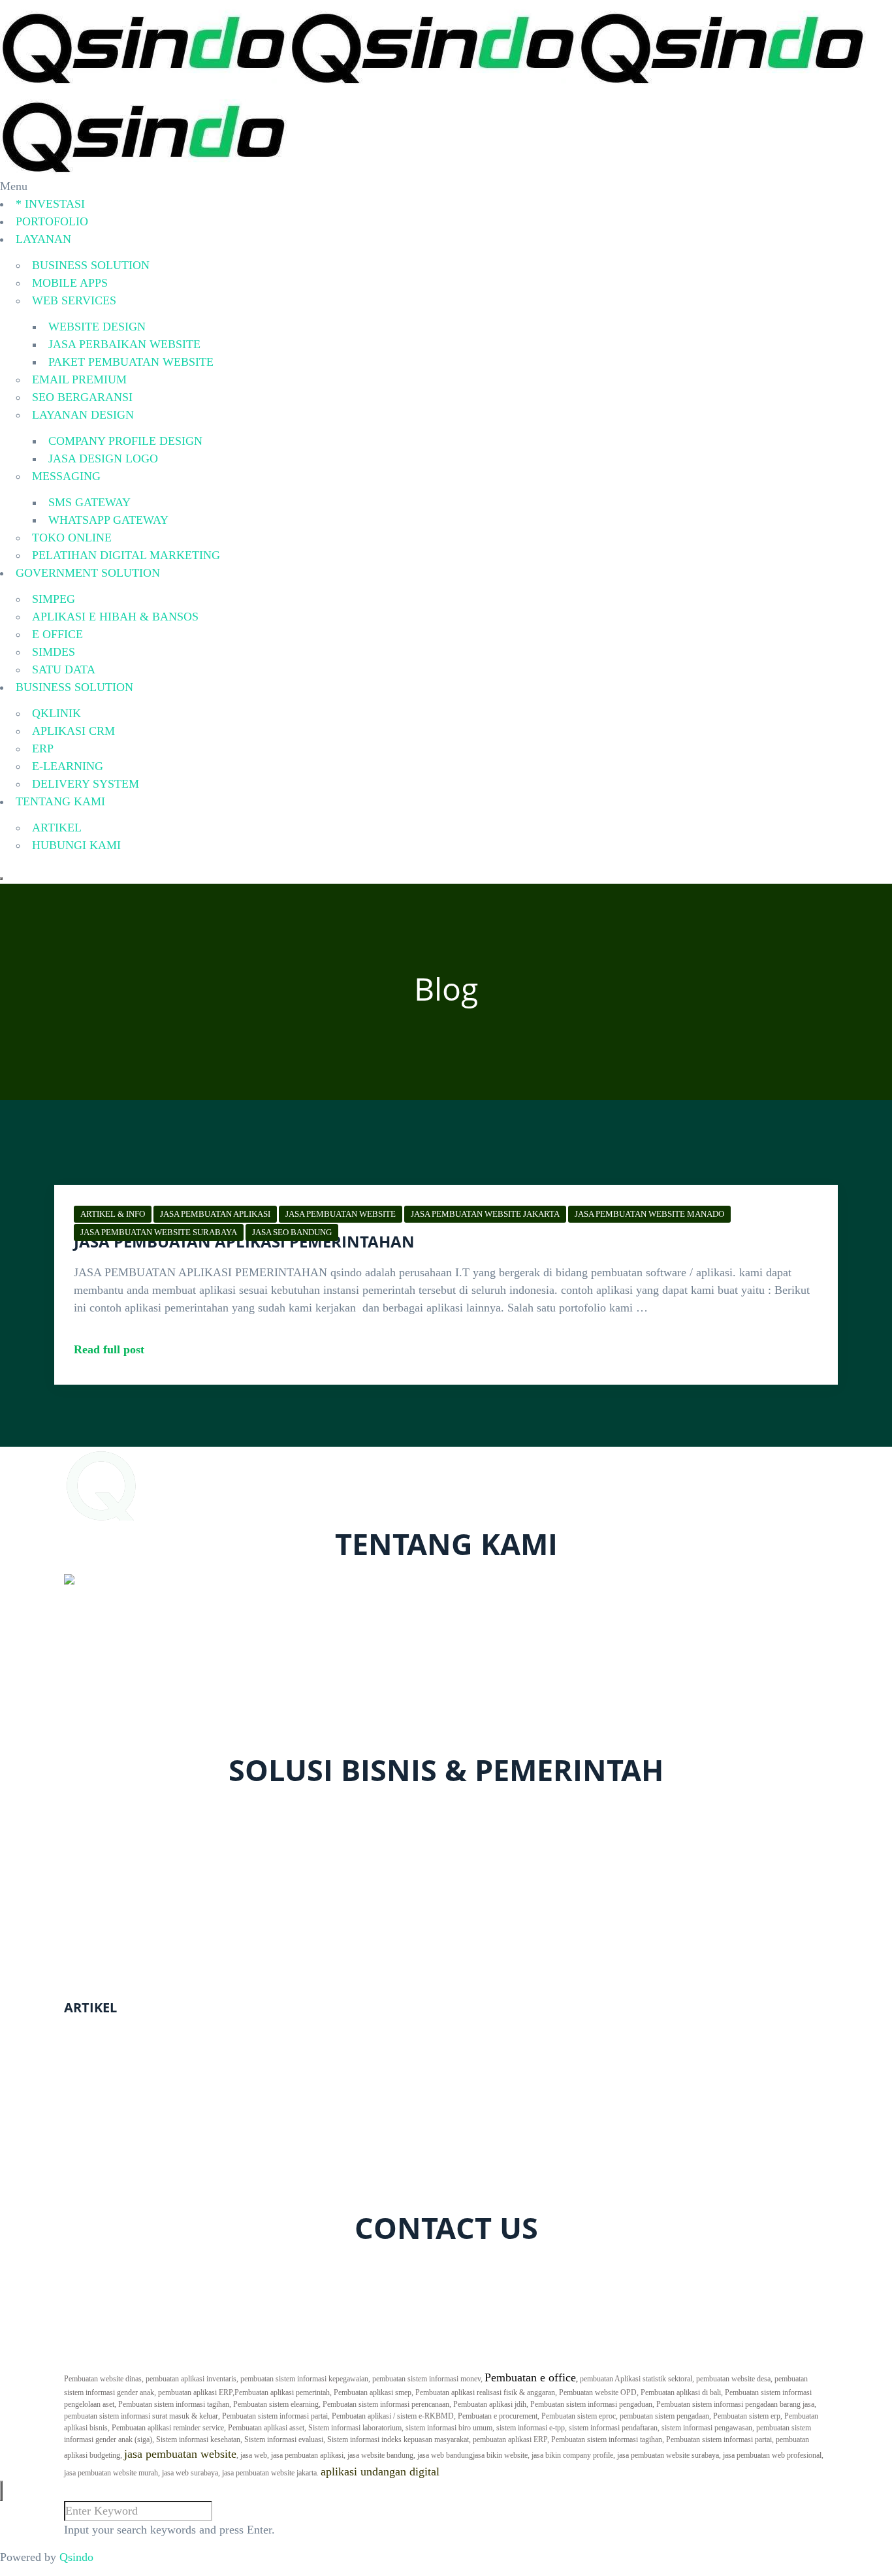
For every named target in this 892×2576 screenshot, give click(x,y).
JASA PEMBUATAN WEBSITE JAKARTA (485, 1214)
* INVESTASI (50, 204)
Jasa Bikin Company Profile (131, 2048)
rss (274, 2266)
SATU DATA (64, 669)
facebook (95, 2266)
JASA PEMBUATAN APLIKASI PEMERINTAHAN (244, 1241)
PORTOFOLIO (52, 221)
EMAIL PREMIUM (79, 379)
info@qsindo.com (119, 1743)
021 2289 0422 (112, 1726)
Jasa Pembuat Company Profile (138, 2084)
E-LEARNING (68, 766)
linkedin (309, 2266)
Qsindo (76, 2557)
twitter (141, 2266)
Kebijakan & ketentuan (135, 2348)
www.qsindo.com (109, 1708)
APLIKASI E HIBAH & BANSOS (115, 617)
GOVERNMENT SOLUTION (88, 573)
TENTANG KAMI (60, 801)
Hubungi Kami (115, 2330)
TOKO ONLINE (72, 538)
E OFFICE (57, 634)
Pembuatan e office (530, 2377)
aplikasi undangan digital (380, 2471)
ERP (43, 749)
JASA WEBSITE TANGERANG (143, 2119)
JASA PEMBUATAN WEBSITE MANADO (649, 1214)
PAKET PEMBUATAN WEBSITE (131, 362)
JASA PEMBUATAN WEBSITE (341, 1214)
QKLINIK (56, 713)
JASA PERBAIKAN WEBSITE (124, 344)
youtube (240, 2266)
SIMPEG (54, 599)
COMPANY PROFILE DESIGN (125, 441)
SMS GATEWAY (89, 502)
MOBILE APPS (70, 283)
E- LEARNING (117, 1861)
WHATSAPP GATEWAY (108, 520)
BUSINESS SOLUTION (91, 265)
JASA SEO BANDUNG (292, 1232)
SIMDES (54, 652)
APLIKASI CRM (73, 731)
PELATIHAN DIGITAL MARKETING (126, 555)
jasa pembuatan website (180, 2454)
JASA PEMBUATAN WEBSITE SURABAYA (159, 1232)
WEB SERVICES (74, 300)
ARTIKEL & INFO (113, 1214)
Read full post (109, 1349)
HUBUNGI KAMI (76, 845)
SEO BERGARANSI (82, 397)
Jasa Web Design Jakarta (123, 2189)
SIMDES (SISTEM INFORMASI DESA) (179, 1978)
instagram (188, 2266)
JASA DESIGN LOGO (103, 459)
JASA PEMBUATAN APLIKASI (215, 1214)
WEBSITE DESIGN (97, 327)
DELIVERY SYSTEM (86, 784)
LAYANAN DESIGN (83, 415)
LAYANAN (43, 239)
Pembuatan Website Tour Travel (140, 2154)
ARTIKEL (57, 828)
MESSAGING (66, 476)
